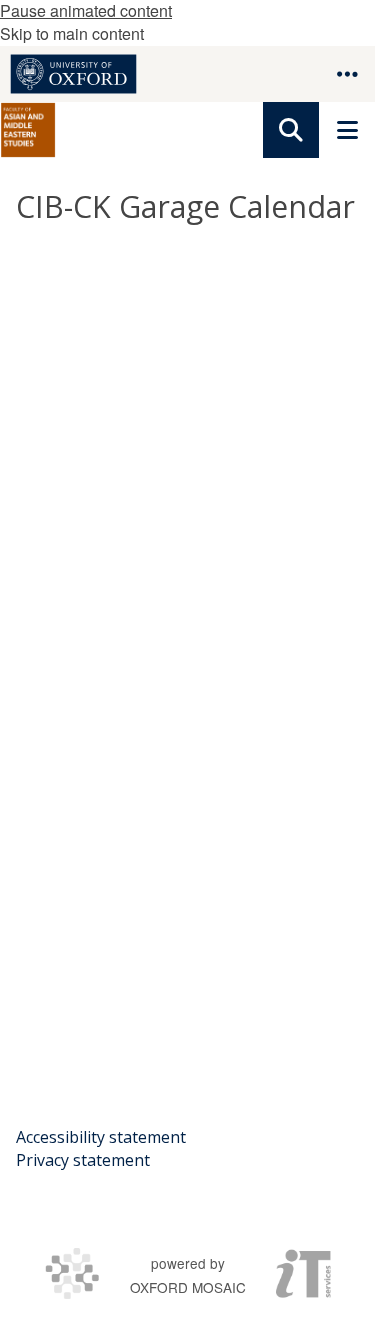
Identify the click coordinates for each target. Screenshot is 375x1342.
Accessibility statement (101, 1137)
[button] (347, 74)
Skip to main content (72, 33)
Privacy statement (83, 1160)
